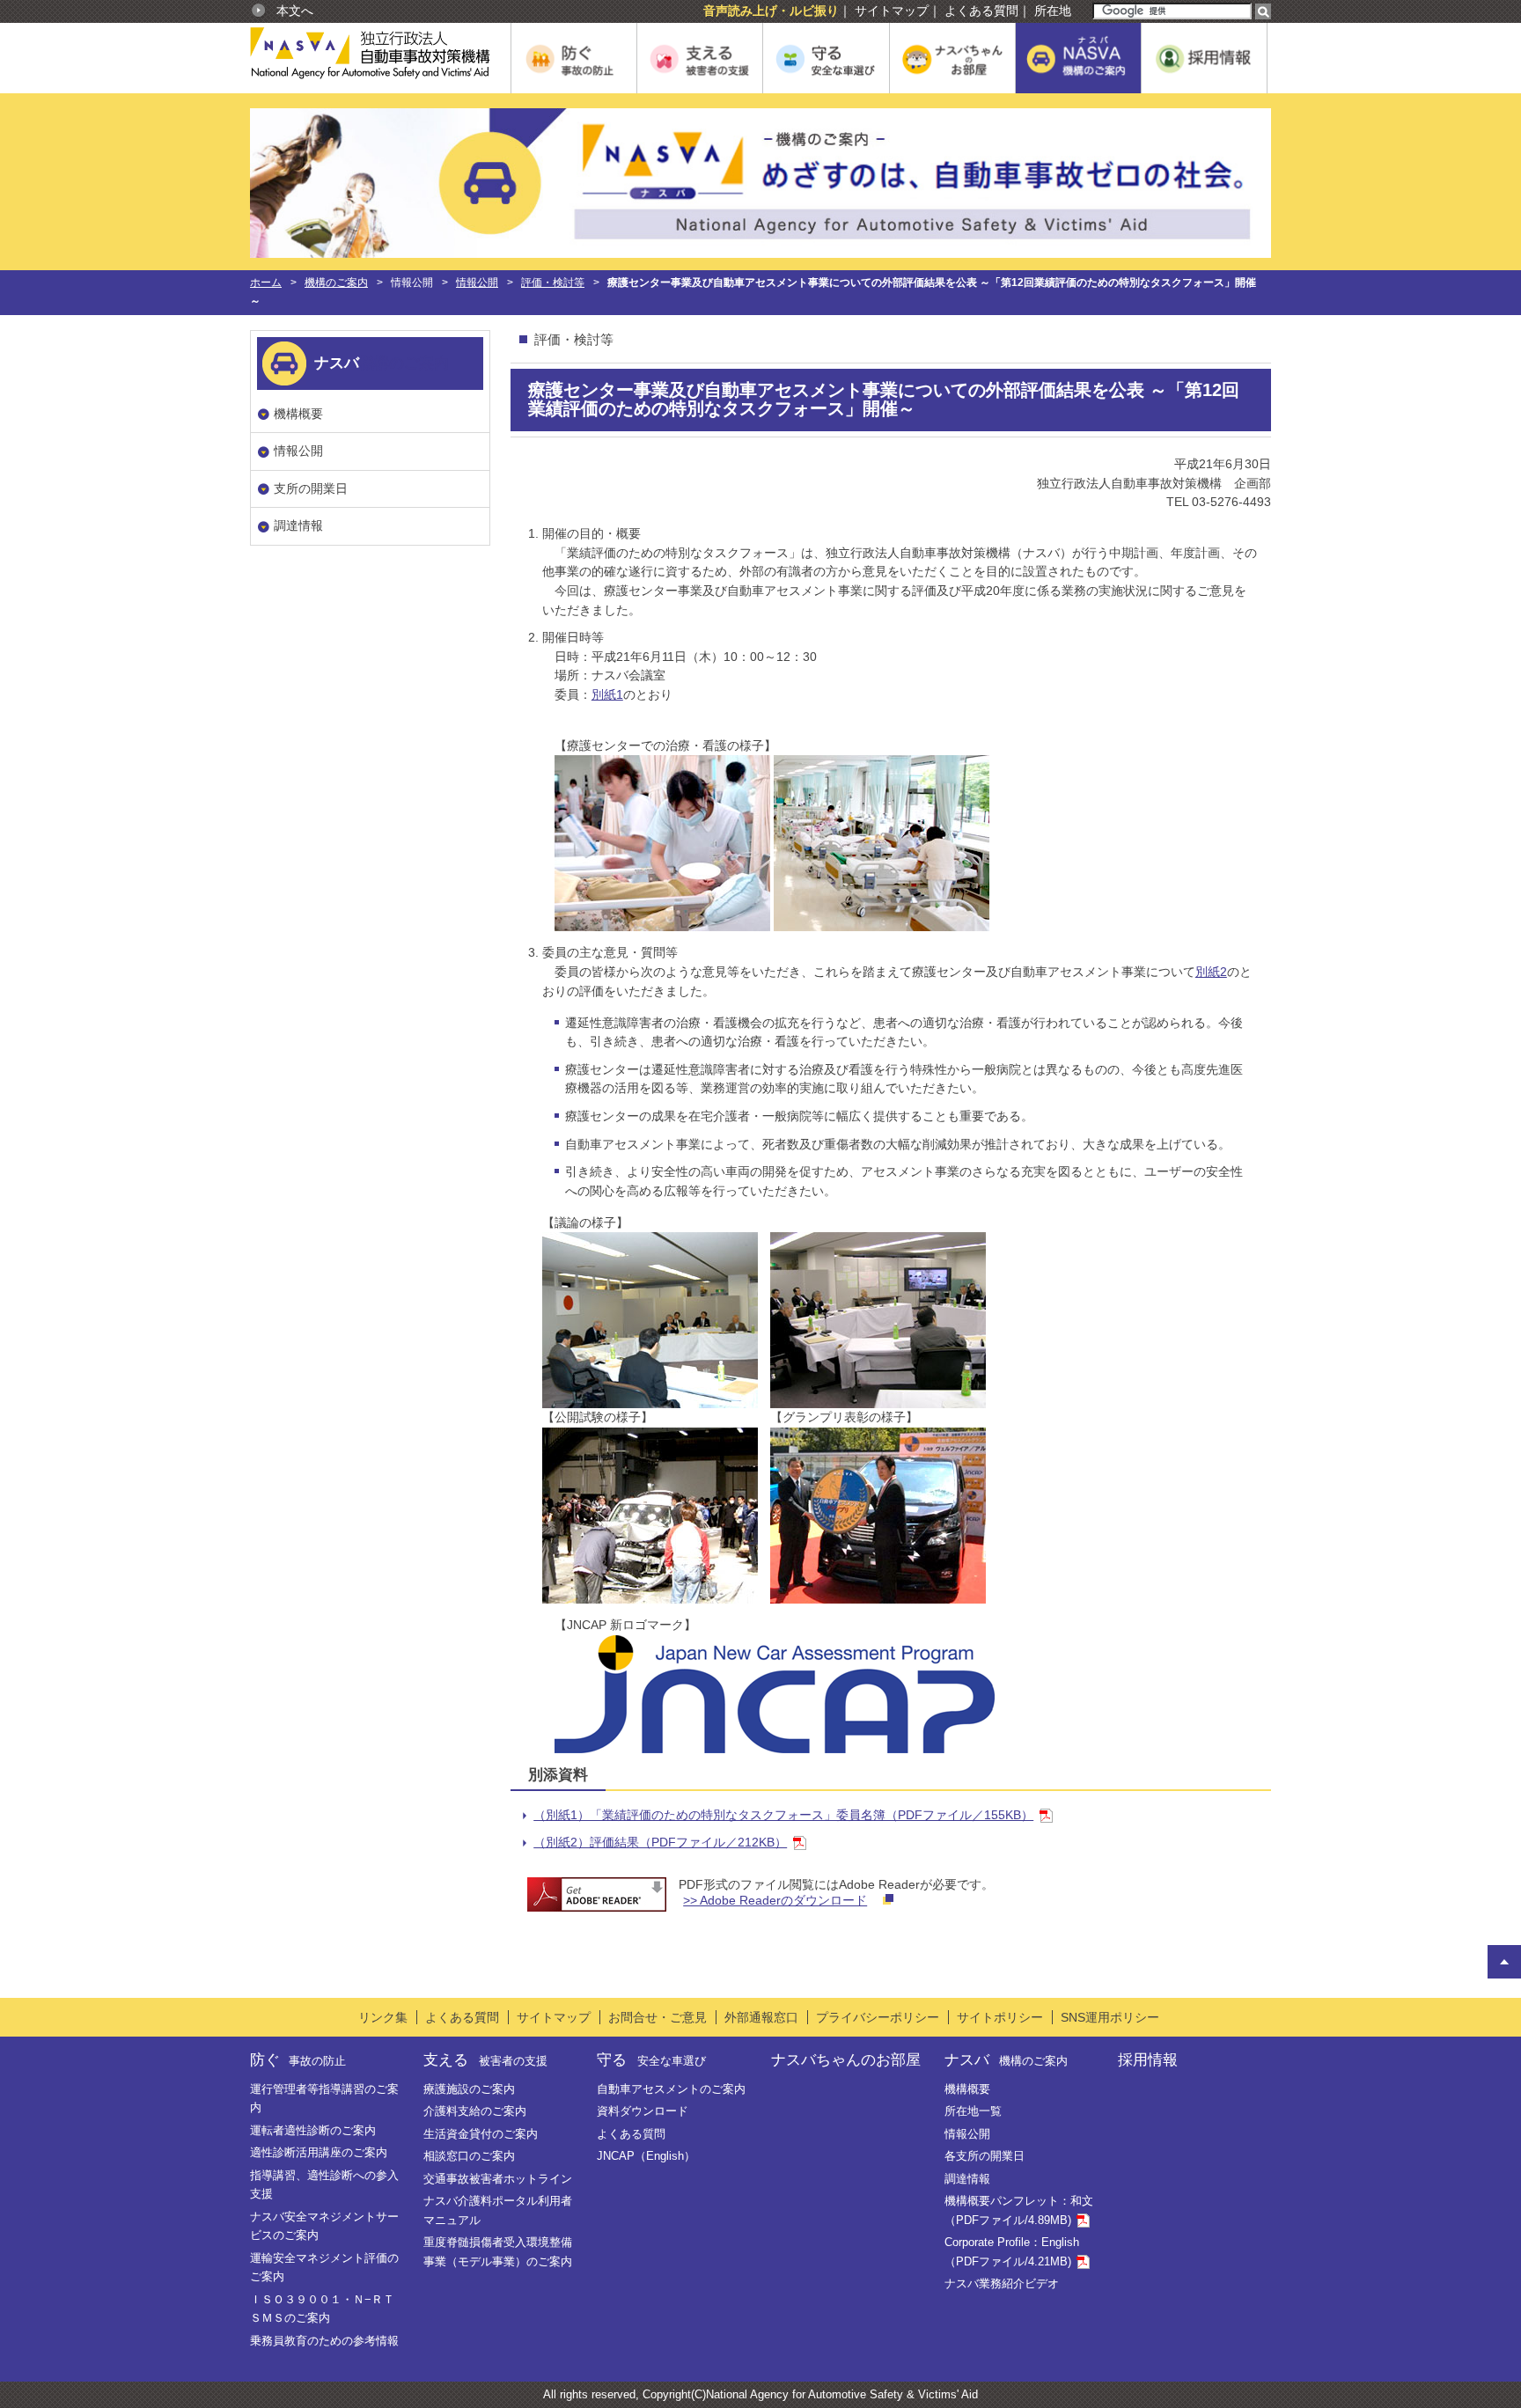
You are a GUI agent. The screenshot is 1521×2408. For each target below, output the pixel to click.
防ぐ (298, 2059)
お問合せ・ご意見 (658, 2017)
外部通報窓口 (761, 2017)
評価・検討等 (553, 283)
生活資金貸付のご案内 (481, 2134)
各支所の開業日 (985, 2156)
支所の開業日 (311, 488)
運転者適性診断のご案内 (313, 2130)
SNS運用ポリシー (1110, 2017)
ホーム (266, 283)
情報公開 (477, 283)
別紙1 (607, 694)
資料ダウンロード (643, 2111)
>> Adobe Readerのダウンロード (775, 1900)
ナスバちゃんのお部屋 (846, 2059)
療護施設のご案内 (469, 2089)
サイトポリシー (1000, 2017)
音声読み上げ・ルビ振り (771, 11)
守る (651, 2059)
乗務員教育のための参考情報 (324, 2341)
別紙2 (1211, 972)
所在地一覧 (973, 2111)
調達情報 (298, 525)
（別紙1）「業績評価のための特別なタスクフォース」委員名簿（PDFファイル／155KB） (783, 1815)
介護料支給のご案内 (475, 2111)
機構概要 (298, 414)
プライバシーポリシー (878, 2017)
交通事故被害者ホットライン (498, 2179)
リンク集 (383, 2017)
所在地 (1053, 11)
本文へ (295, 11)
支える (485, 2059)
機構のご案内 (336, 283)
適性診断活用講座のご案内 (319, 2152)
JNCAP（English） (646, 2156)
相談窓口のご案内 (469, 2156)
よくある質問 (981, 11)
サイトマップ (892, 11)
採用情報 (1148, 2059)
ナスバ (1006, 2059)
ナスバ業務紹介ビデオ (1002, 2283)
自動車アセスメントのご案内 (671, 2089)
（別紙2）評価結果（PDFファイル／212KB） (660, 1842)
